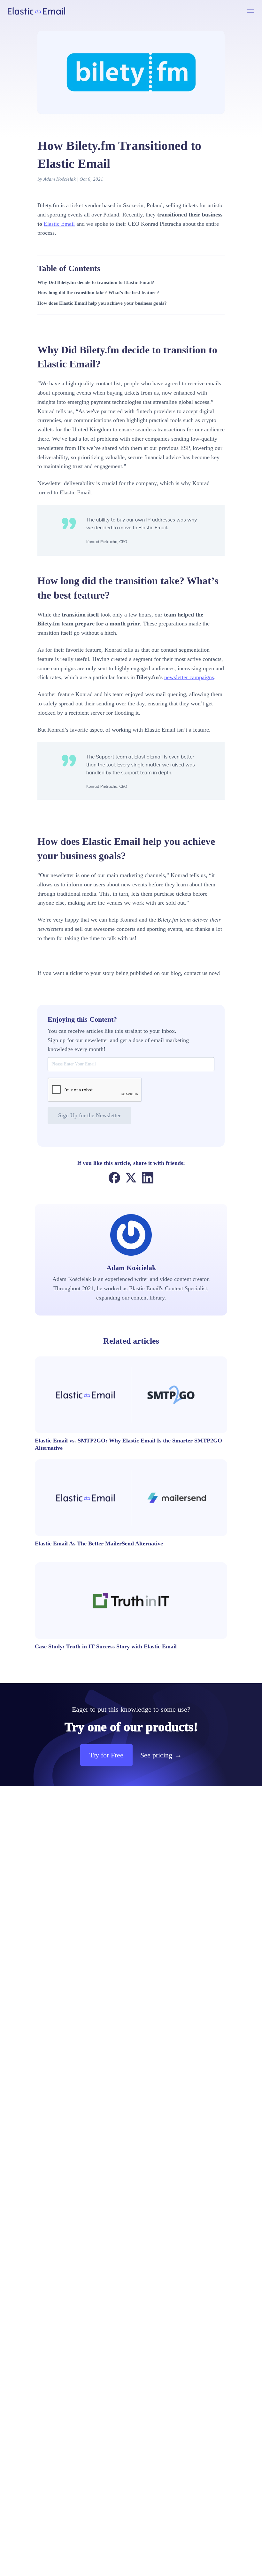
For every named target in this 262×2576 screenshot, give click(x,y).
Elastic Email (59, 224)
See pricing (161, 1755)
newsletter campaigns (189, 677)
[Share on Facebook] (114, 1178)
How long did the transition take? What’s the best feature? (98, 293)
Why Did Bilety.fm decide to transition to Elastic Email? (96, 282)
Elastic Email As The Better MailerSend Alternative (99, 1543)
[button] (106, 1755)
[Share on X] (131, 1178)
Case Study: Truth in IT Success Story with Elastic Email (106, 1646)
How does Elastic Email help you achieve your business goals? (102, 303)
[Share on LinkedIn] (148, 1178)
